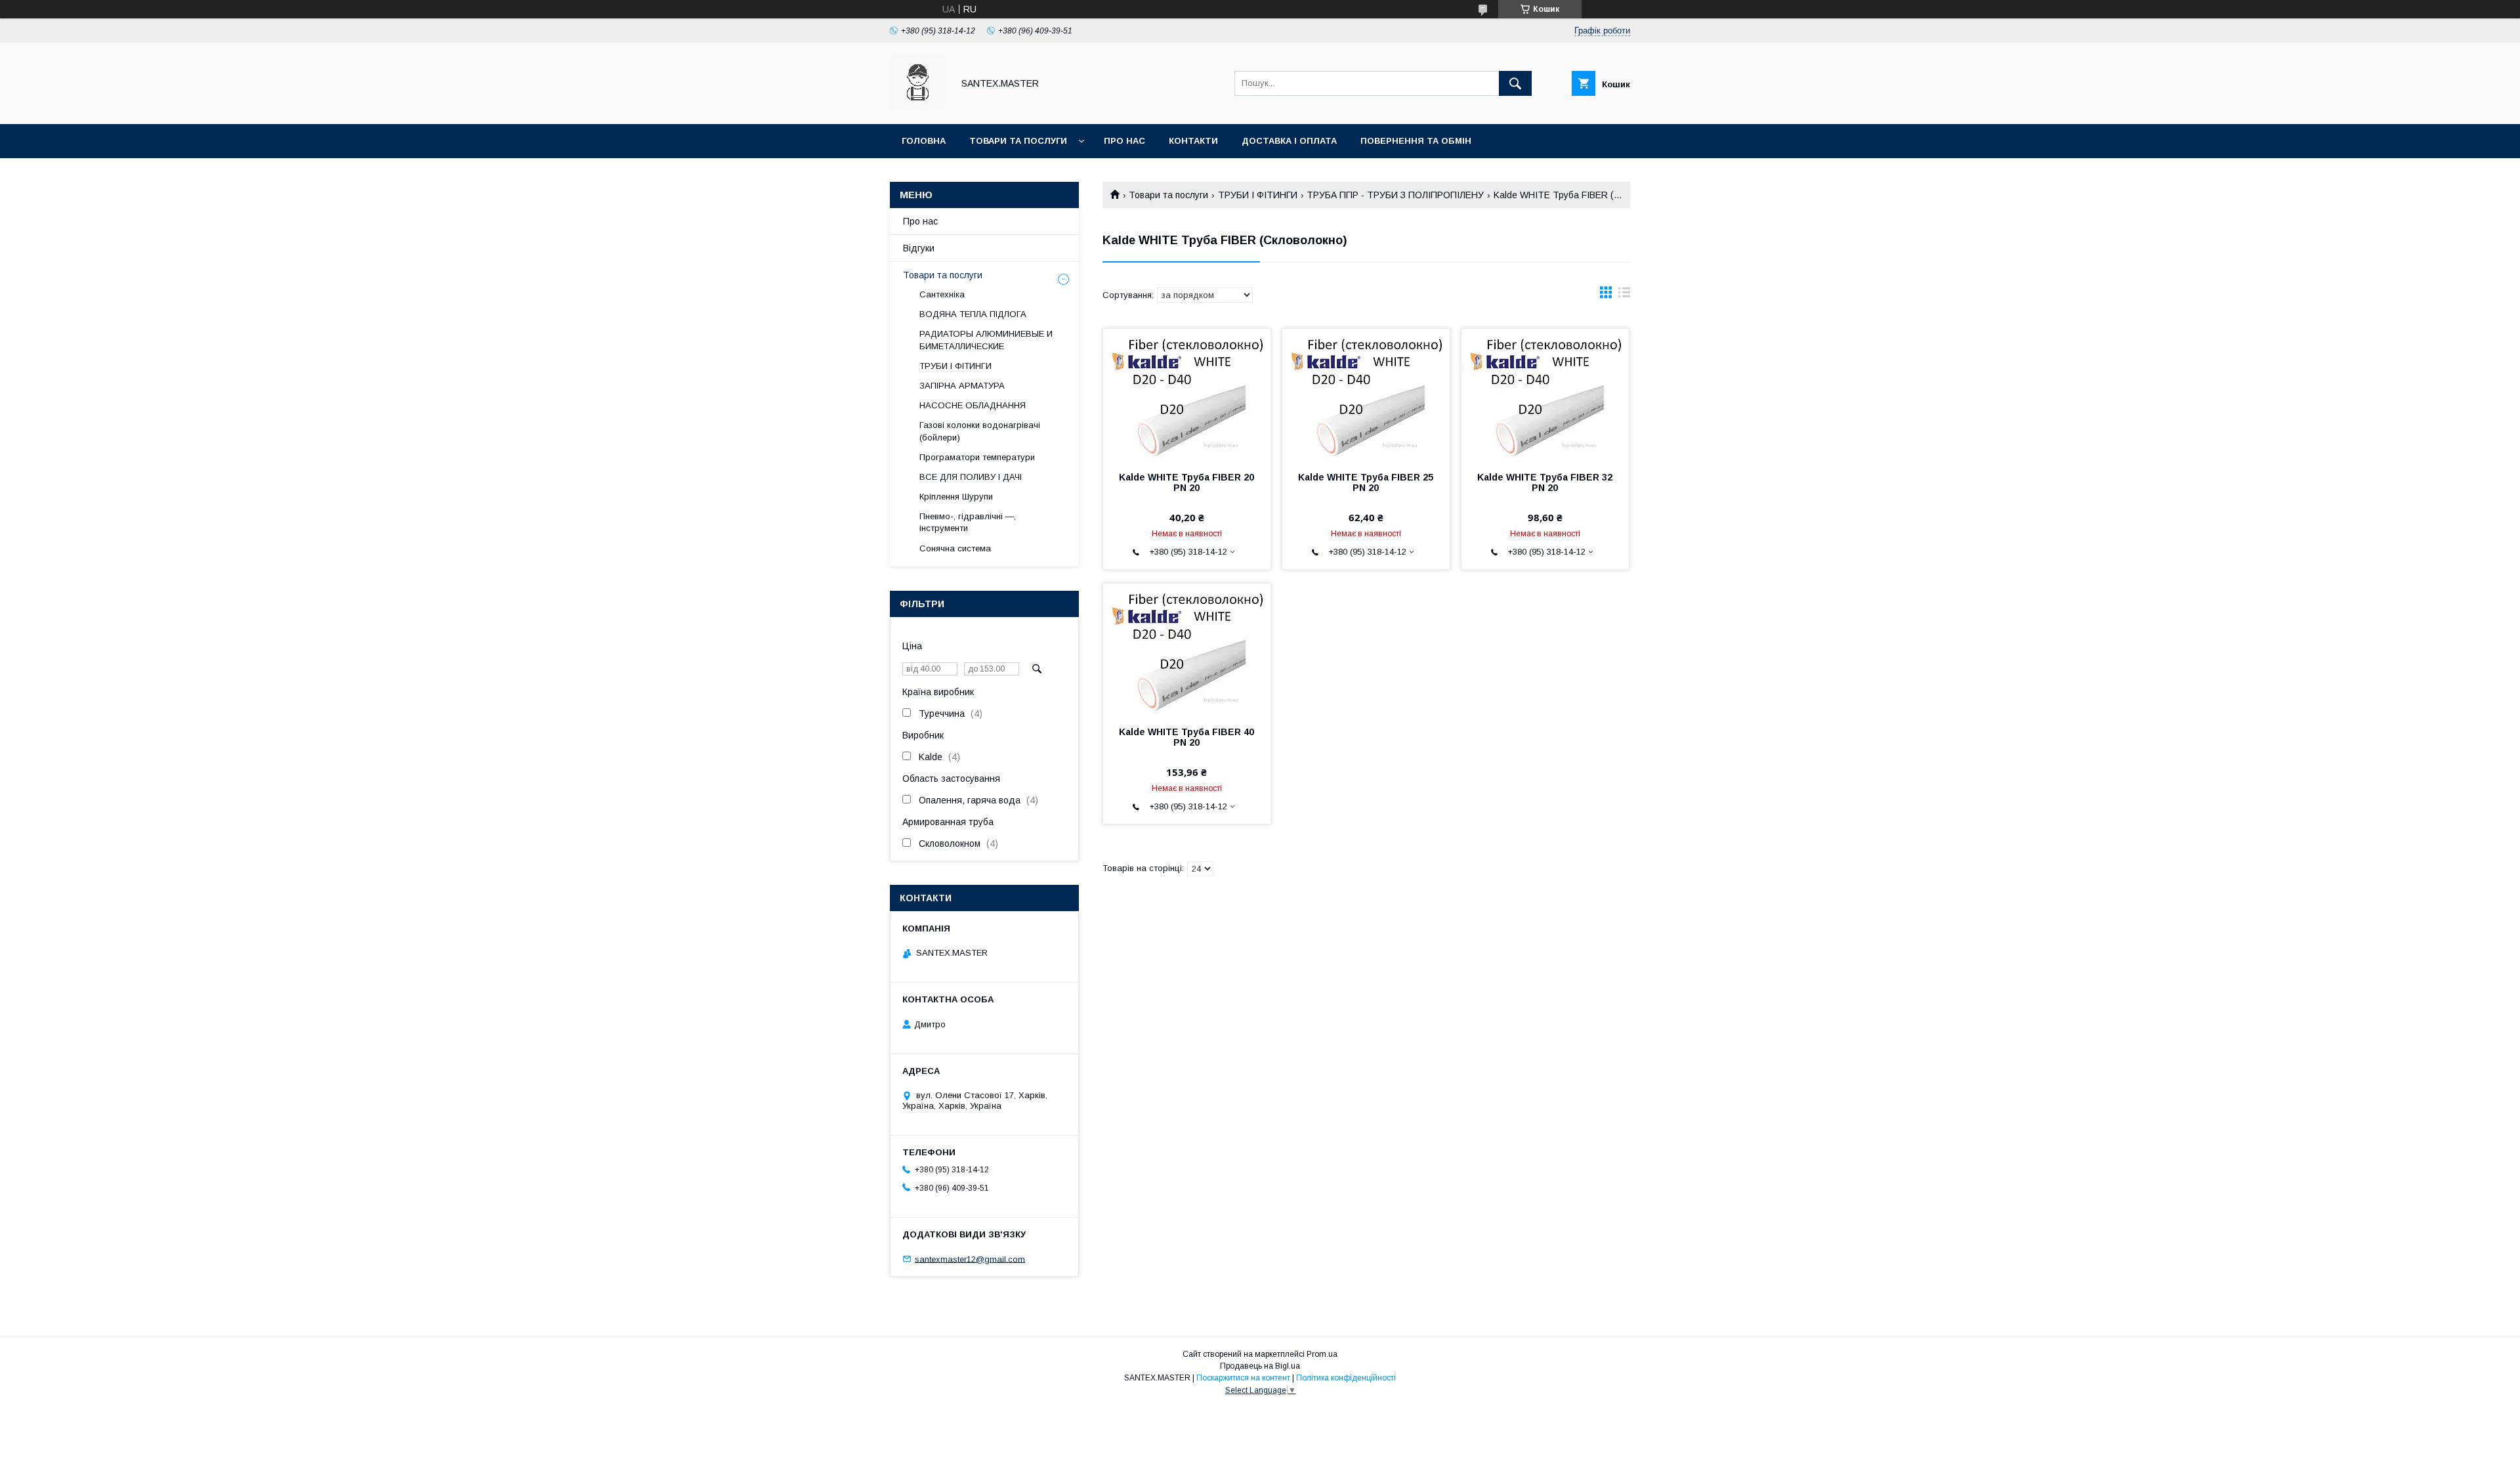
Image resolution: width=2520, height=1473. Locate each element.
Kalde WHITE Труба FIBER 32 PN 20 (1545, 482)
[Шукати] (1515, 83)
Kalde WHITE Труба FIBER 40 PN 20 (1186, 737)
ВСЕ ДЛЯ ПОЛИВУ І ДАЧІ (971, 477)
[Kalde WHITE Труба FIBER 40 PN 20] (1187, 649)
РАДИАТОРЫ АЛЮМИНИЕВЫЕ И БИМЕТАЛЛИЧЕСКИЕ (986, 340)
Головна (924, 141)
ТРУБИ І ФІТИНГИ (1258, 195)
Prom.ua (1322, 1354)
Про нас (1124, 141)
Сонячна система (955, 548)
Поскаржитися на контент (1243, 1378)
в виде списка (1624, 295)
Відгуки (919, 248)
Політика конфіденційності (1346, 1378)
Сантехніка (942, 294)
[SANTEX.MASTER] (918, 107)
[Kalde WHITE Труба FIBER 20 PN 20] (1187, 395)
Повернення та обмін (1416, 141)
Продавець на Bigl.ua (1260, 1366)
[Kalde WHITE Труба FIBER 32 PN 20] (1545, 395)
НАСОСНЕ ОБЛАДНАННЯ (973, 405)
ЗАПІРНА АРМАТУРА (962, 386)
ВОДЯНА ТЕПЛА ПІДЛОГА (973, 314)
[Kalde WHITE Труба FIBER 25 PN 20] (1366, 395)
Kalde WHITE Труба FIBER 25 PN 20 (1366, 482)
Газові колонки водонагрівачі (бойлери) (980, 431)
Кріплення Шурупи (956, 497)
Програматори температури (977, 457)
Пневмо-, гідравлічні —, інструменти (968, 522)
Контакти (1193, 141)
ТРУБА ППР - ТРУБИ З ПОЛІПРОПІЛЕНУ (1395, 195)
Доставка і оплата (1289, 141)
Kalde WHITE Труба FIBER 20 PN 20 (1186, 482)
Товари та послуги (1018, 141)
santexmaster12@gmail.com (970, 1259)
